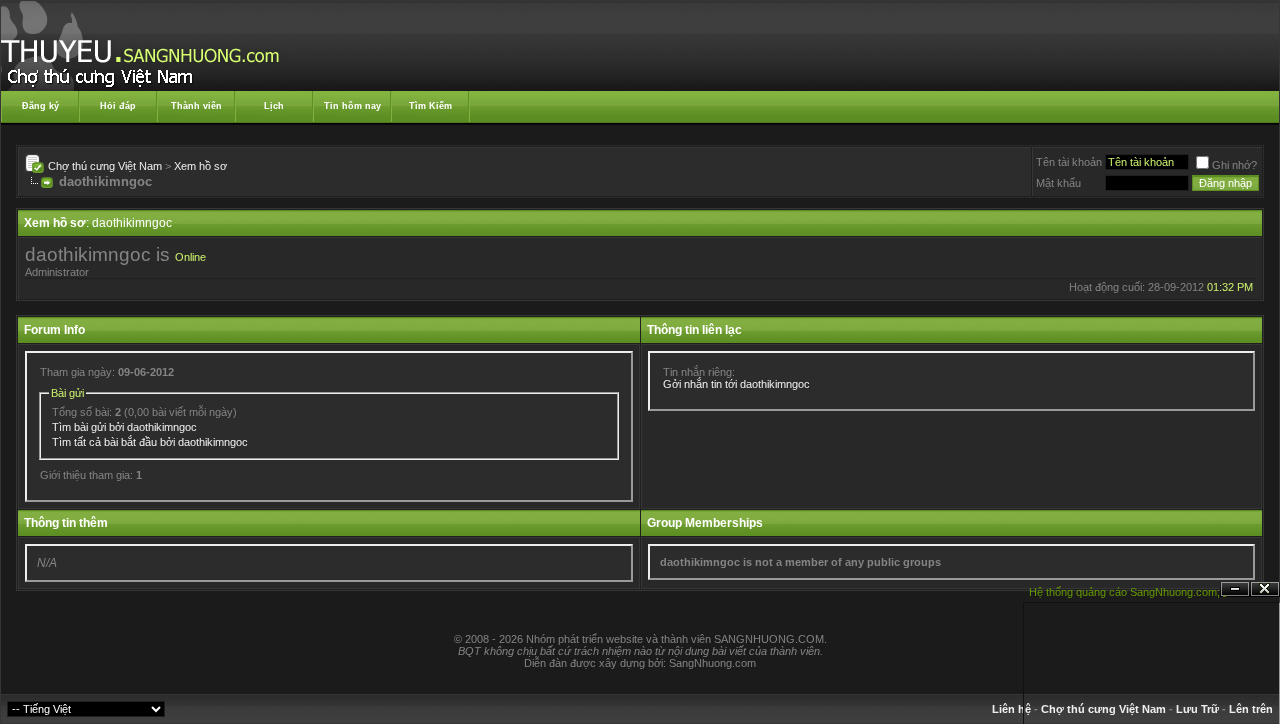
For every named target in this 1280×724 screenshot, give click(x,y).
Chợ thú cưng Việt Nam (105, 166)
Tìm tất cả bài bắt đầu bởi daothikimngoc (150, 442)
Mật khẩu (1058, 183)
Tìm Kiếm (430, 106)
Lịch (274, 106)
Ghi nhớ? (1234, 165)
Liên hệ (1011, 709)
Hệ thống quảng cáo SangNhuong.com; (1124, 592)
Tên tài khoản (1069, 162)
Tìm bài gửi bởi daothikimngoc (124, 427)
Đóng (1265, 589)
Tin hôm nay (352, 106)
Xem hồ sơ (200, 166)
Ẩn (1235, 589)
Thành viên (196, 106)
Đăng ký (40, 106)
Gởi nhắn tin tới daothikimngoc (736, 384)
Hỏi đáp (118, 106)
